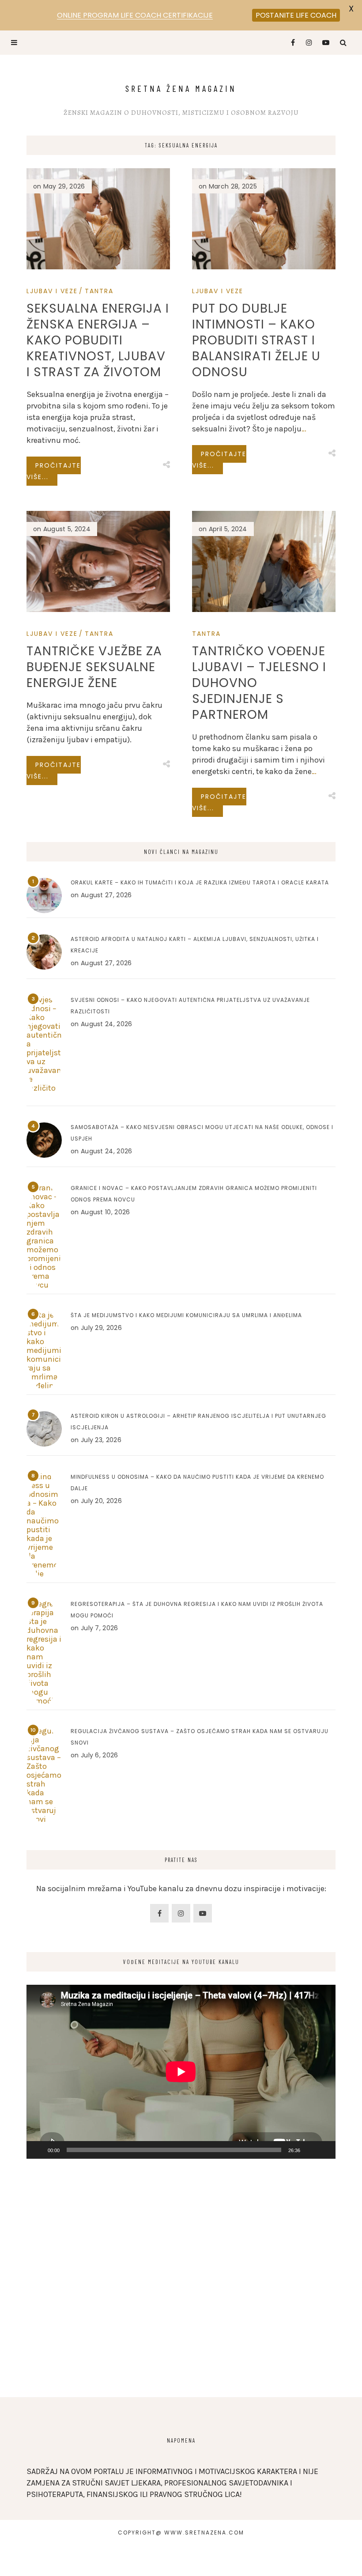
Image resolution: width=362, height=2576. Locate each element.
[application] (181, 2072)
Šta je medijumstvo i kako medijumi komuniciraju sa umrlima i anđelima (186, 1315)
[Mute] (310, 2150)
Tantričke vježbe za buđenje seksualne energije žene (94, 667)
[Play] (38, 2150)
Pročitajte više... (54, 471)
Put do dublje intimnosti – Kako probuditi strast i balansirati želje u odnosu (256, 340)
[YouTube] (324, 43)
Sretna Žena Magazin (181, 88)
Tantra (99, 291)
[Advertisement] (181, 2309)
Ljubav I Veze (52, 291)
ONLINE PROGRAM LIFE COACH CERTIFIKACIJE (135, 15)
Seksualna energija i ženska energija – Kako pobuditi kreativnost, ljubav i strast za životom (98, 340)
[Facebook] (289, 43)
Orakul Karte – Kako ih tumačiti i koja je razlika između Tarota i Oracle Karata (200, 882)
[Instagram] (307, 43)
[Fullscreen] (324, 2150)
